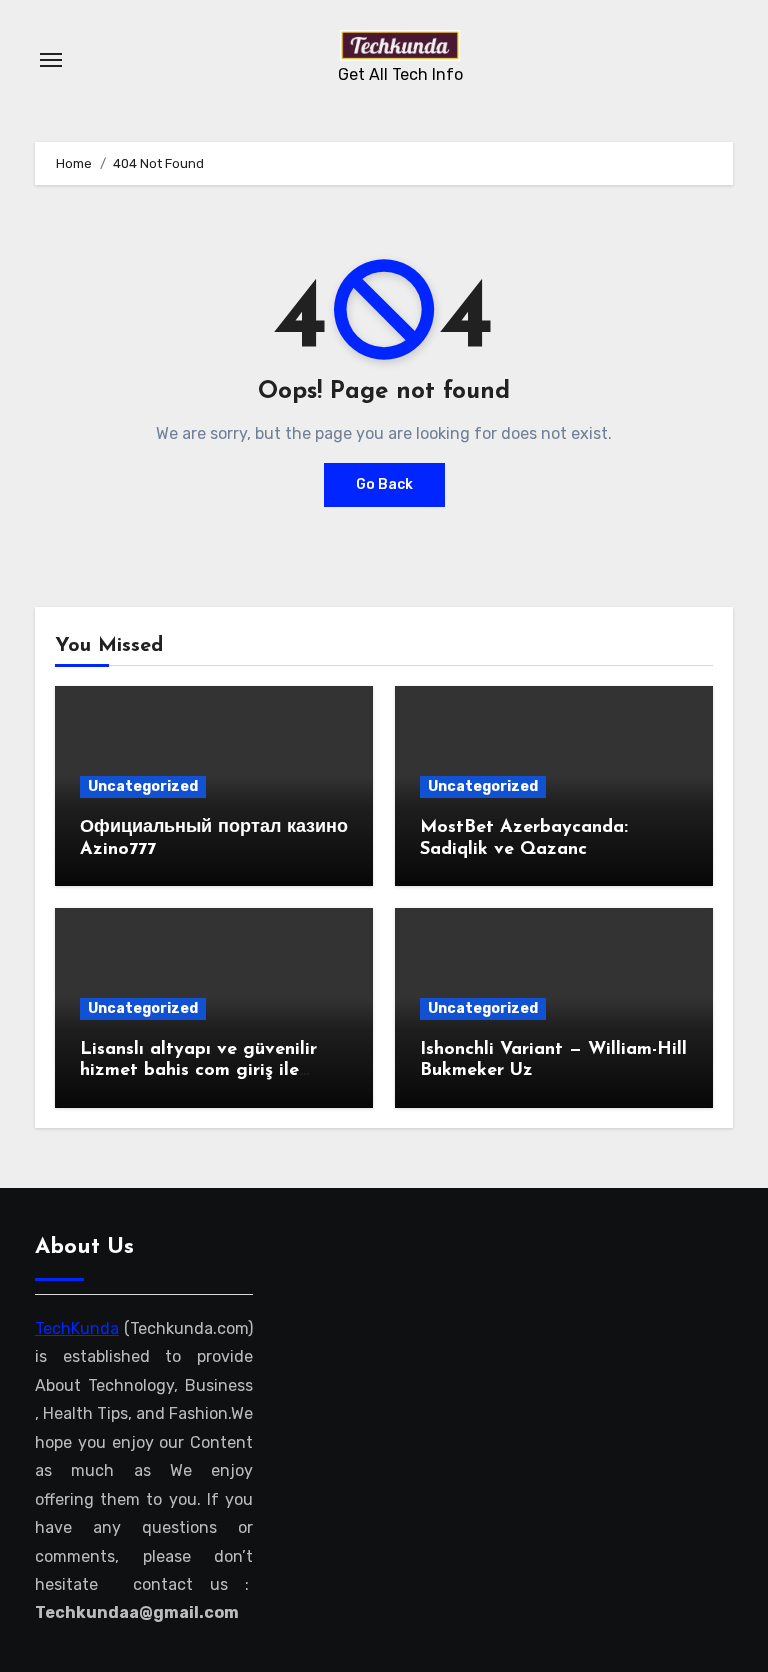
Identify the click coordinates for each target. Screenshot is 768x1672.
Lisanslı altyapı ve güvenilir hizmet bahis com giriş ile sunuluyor (198, 1071)
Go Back (384, 484)
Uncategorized (143, 786)
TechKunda (77, 1328)
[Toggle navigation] (51, 60)
